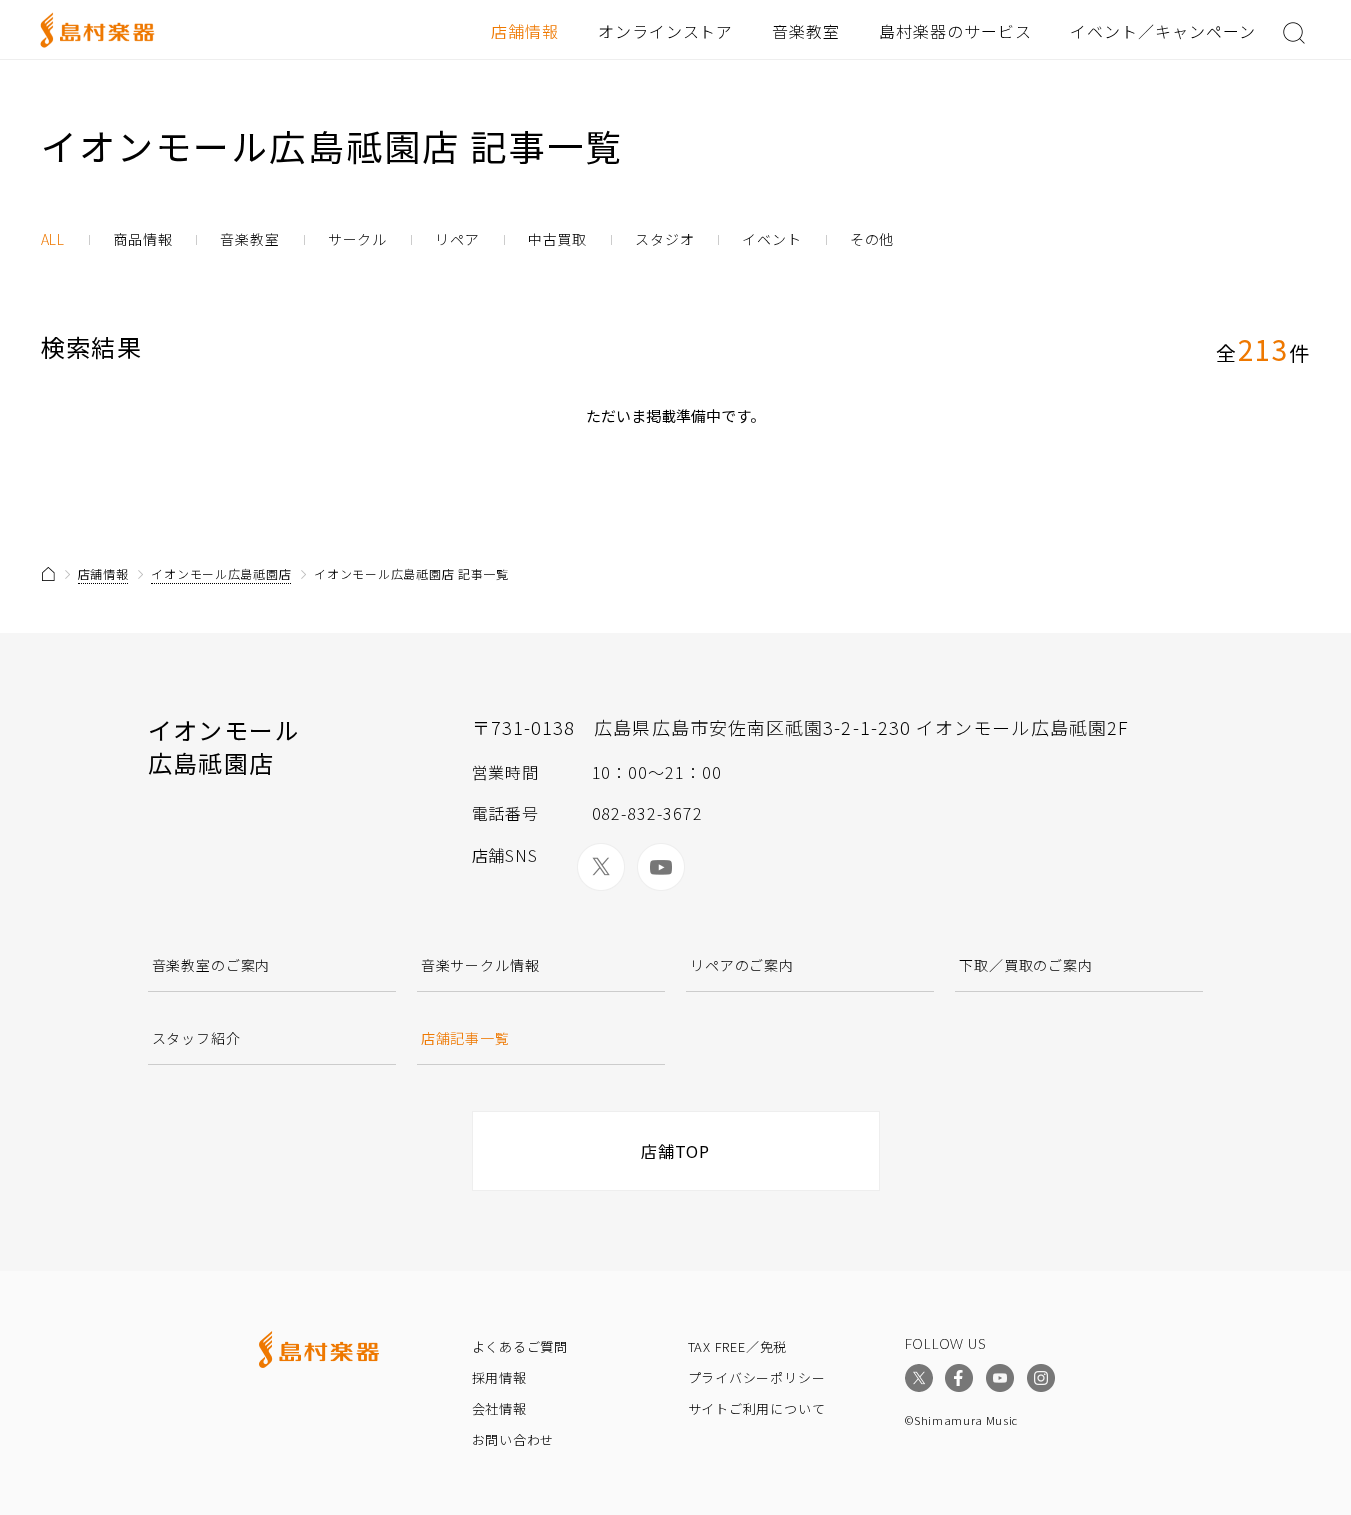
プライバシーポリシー (757, 1377)
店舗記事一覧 (465, 1038)
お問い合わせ (513, 1439)
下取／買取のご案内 (1026, 965)
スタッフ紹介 (196, 1038)
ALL (53, 239)
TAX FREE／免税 (738, 1346)
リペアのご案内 (742, 965)
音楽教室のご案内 (211, 965)
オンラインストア (666, 31)
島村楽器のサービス (955, 31)
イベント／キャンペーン (1163, 31)
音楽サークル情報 (480, 965)
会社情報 (499, 1408)
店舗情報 (525, 31)
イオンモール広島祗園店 (221, 573)
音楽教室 (806, 31)
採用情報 (499, 1377)
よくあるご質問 (520, 1346)
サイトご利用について (757, 1408)
